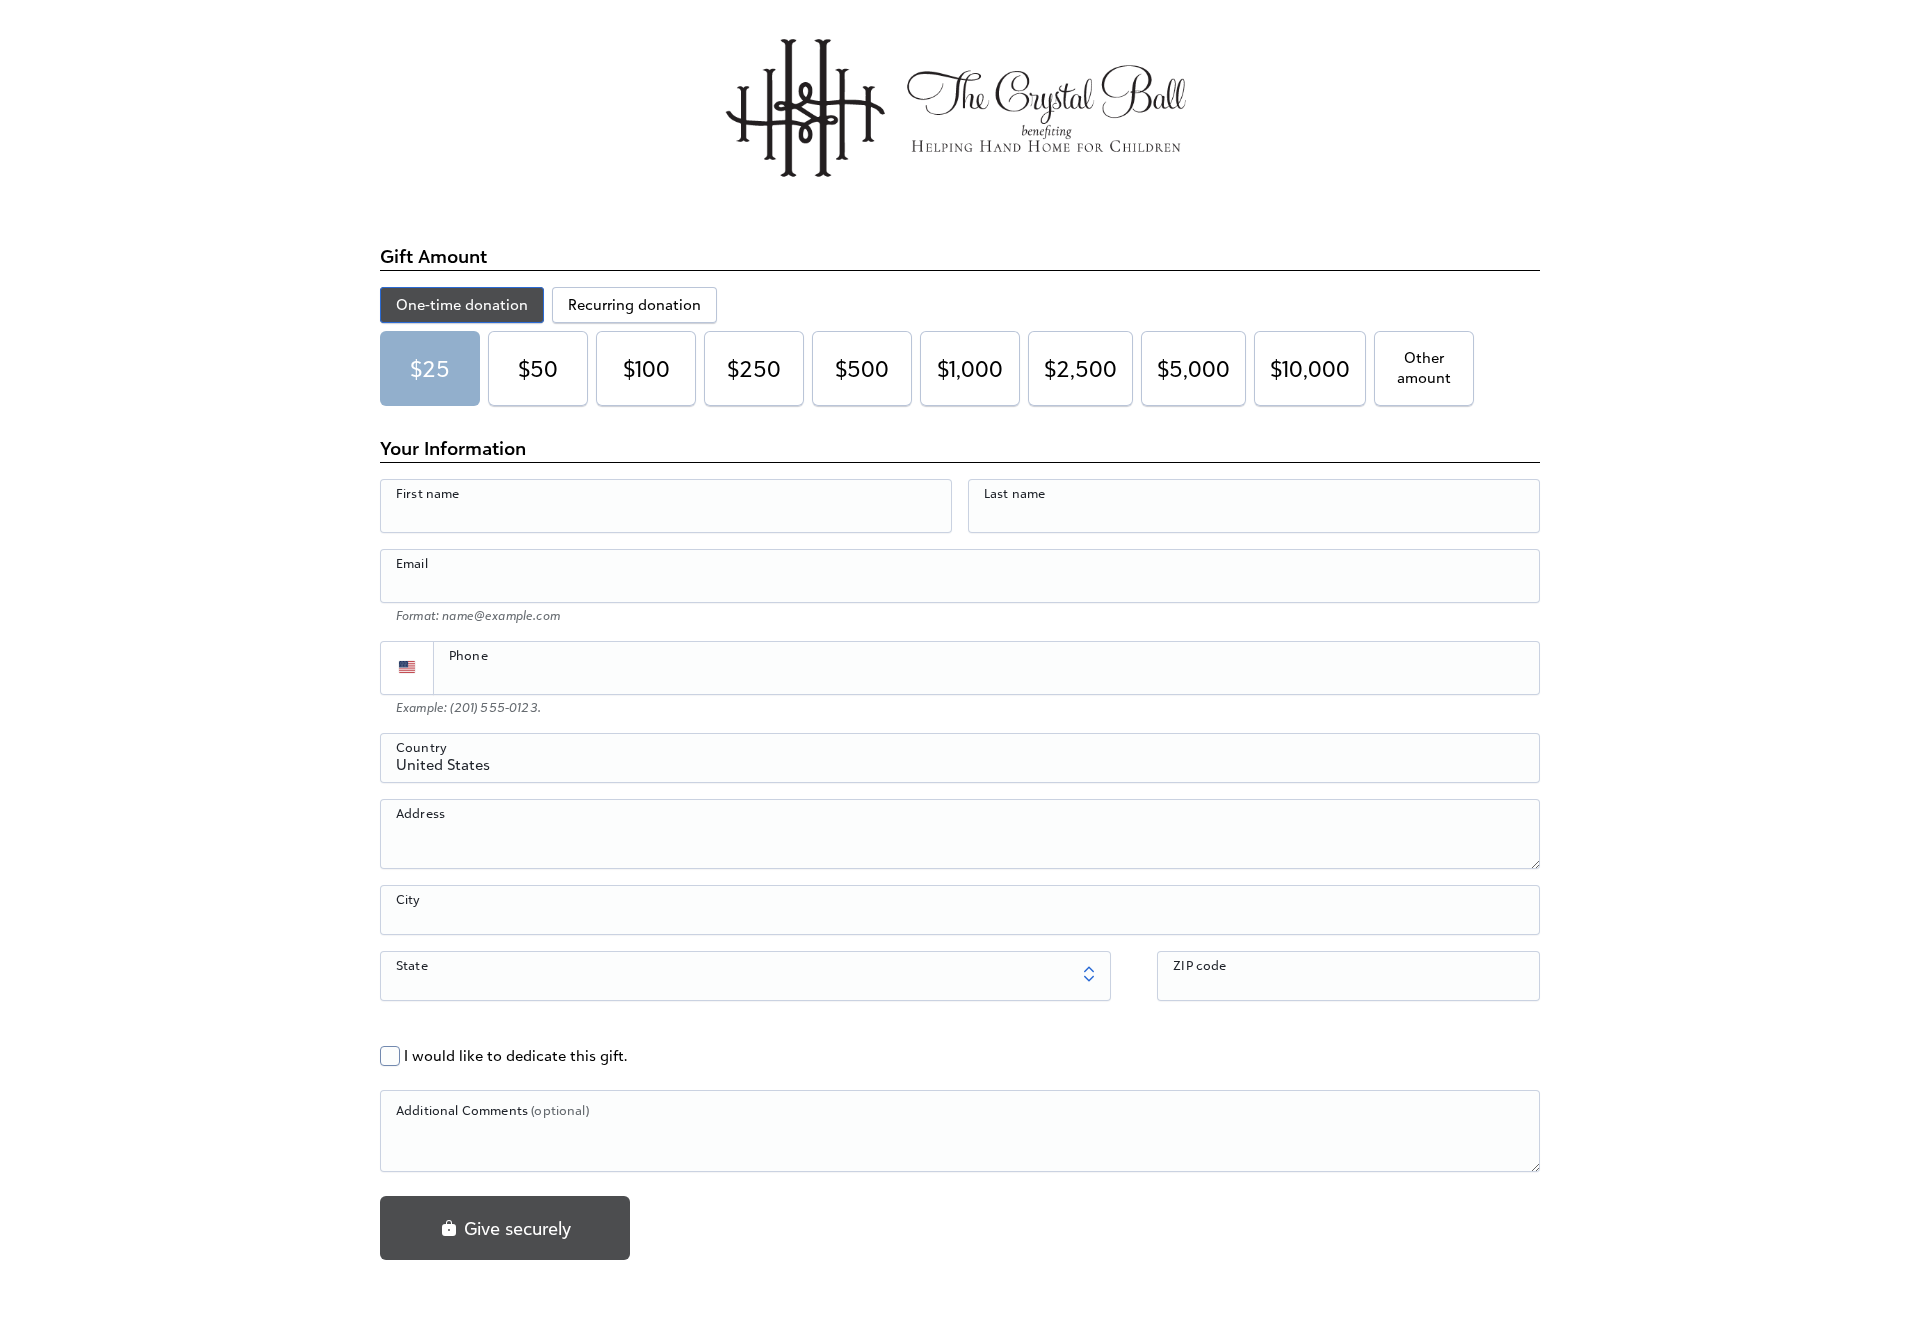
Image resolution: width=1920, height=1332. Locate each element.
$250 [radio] (754, 368)
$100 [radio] (646, 368)
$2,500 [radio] (1080, 368)
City (408, 899)
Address (420, 813)
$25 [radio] (430, 368)
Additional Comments (492, 1110)
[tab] (462, 305)
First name (428, 493)
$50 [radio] (538, 368)
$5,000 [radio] (1193, 368)
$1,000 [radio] (970, 368)
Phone (468, 655)
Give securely (515, 1228)
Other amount (1424, 367)
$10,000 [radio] (1310, 368)
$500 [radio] (862, 368)
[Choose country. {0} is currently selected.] (407, 668)
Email (412, 563)
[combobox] (960, 769)
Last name (1014, 493)
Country (421, 747)
